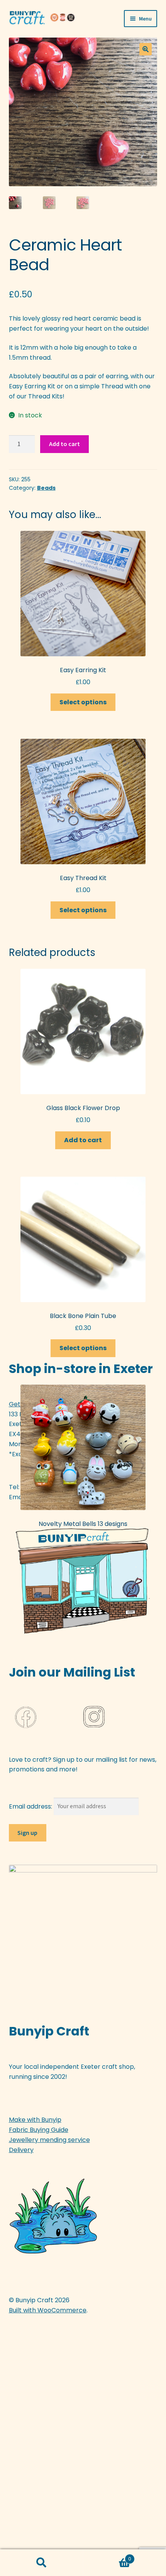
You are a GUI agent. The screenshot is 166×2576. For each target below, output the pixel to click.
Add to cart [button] (83, 1140)
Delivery (21, 2150)
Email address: (31, 1806)
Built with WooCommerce (48, 2310)
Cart (107, 2556)
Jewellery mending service (49, 2140)
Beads (46, 488)
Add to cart (64, 444)
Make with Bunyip (35, 2120)
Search (41, 2563)
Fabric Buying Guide (39, 2130)
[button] (146, 49)
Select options (83, 702)
